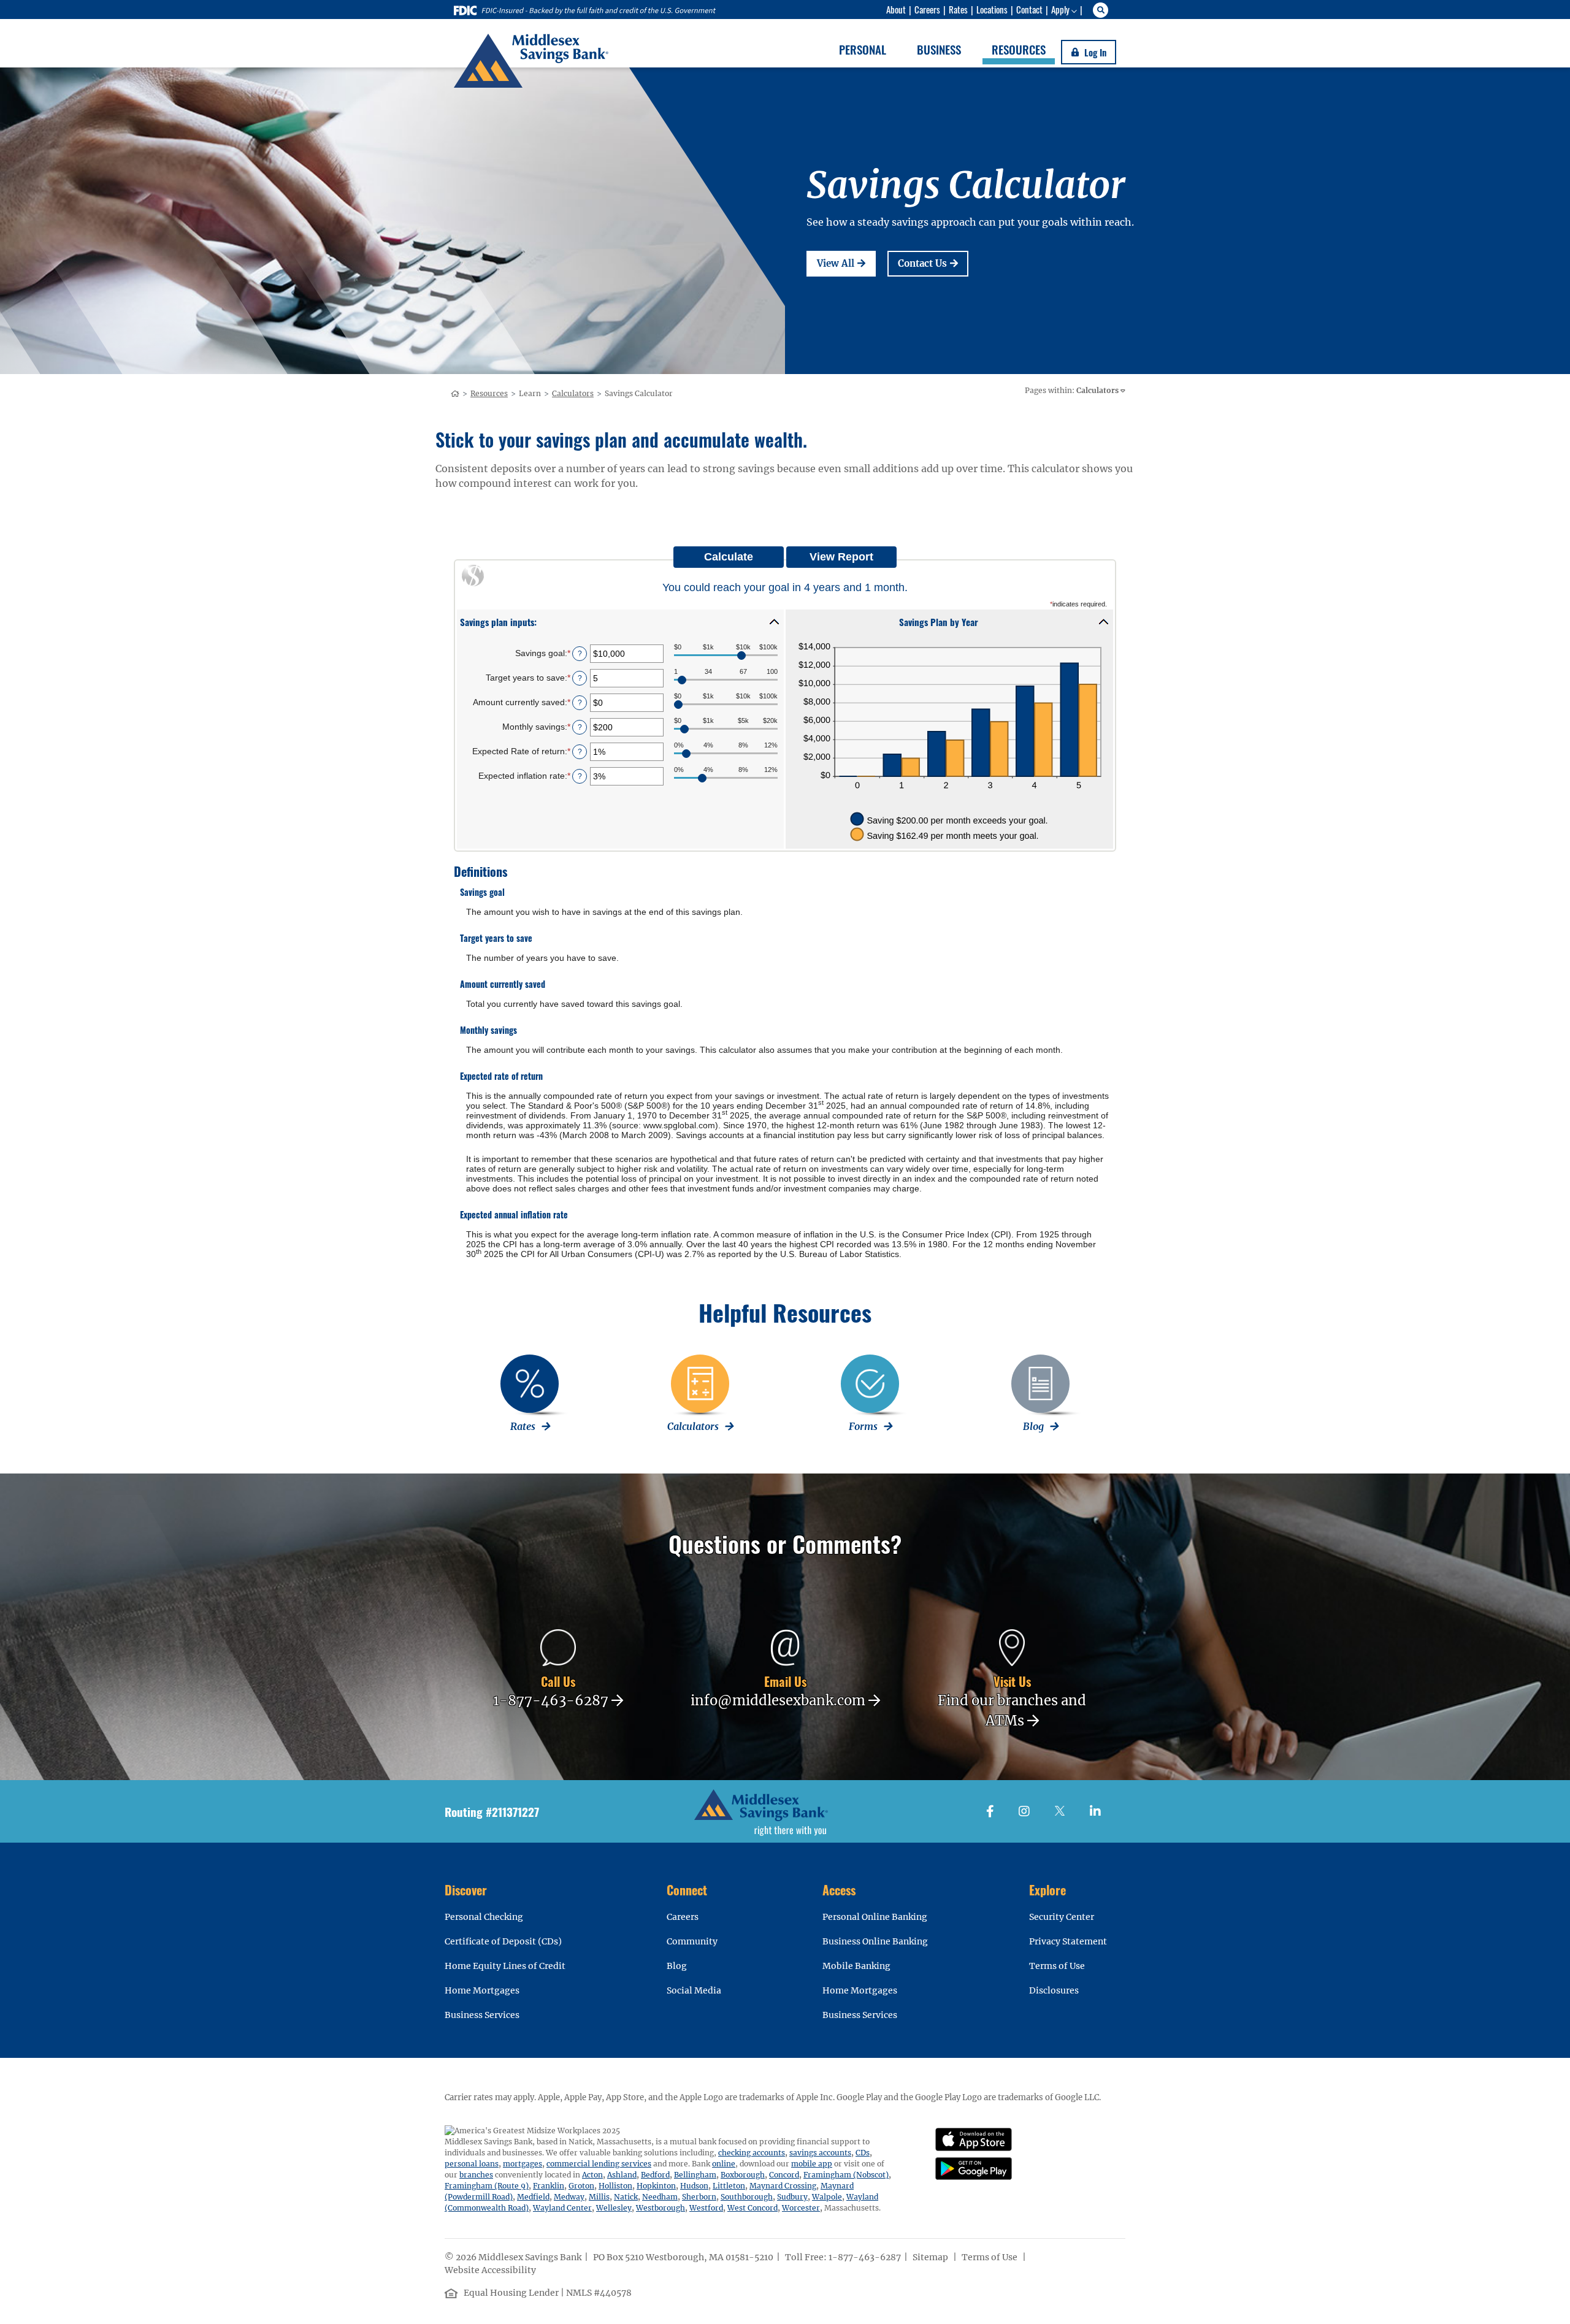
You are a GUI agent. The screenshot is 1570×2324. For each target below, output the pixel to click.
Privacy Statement (1068, 1941)
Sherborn (699, 2197)
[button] (620, 621)
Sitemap (931, 2257)
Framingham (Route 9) (487, 2186)
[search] (1102, 10)
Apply (1060, 9)
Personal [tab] (863, 49)
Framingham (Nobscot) (846, 2175)
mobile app (812, 2164)
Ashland (622, 2175)
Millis (599, 2197)
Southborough (747, 2197)
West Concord (752, 2208)
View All (846, 263)
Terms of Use (1057, 1966)
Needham (660, 2197)
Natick (626, 2197)
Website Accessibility (491, 2270)
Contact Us (933, 263)
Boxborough (743, 2175)
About (896, 9)
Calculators (573, 393)
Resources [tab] (1019, 49)
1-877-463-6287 (865, 2257)
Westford (706, 2208)
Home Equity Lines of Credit (505, 1966)
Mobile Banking (856, 1966)
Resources (489, 393)
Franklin (549, 2186)
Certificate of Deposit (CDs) (503, 1941)
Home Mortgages (482, 1990)
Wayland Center (562, 2208)
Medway (569, 2197)
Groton (581, 2186)
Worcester (801, 2208)
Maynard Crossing (783, 2186)
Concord (784, 2175)
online (724, 2164)
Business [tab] (939, 49)
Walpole (827, 2197)
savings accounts (820, 2153)
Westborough (661, 2208)
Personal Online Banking (875, 1917)
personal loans (472, 2164)
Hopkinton (656, 2186)
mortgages (523, 2164)
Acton (592, 2175)
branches (476, 2175)
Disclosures (1054, 1990)
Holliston (615, 2186)
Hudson (694, 2186)
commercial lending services (599, 2164)
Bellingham (695, 2175)
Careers (927, 9)
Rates (958, 9)
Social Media (694, 1990)
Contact (1029, 9)
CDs (863, 2153)
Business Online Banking (875, 1941)
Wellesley (614, 2208)
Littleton (729, 2186)
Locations (992, 9)
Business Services (482, 2015)
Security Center (1062, 1917)
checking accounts (752, 2153)
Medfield (533, 2197)
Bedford (655, 2175)
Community (692, 1941)
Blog (677, 1966)
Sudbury (792, 2197)
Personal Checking (484, 1917)
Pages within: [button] (1072, 390)
